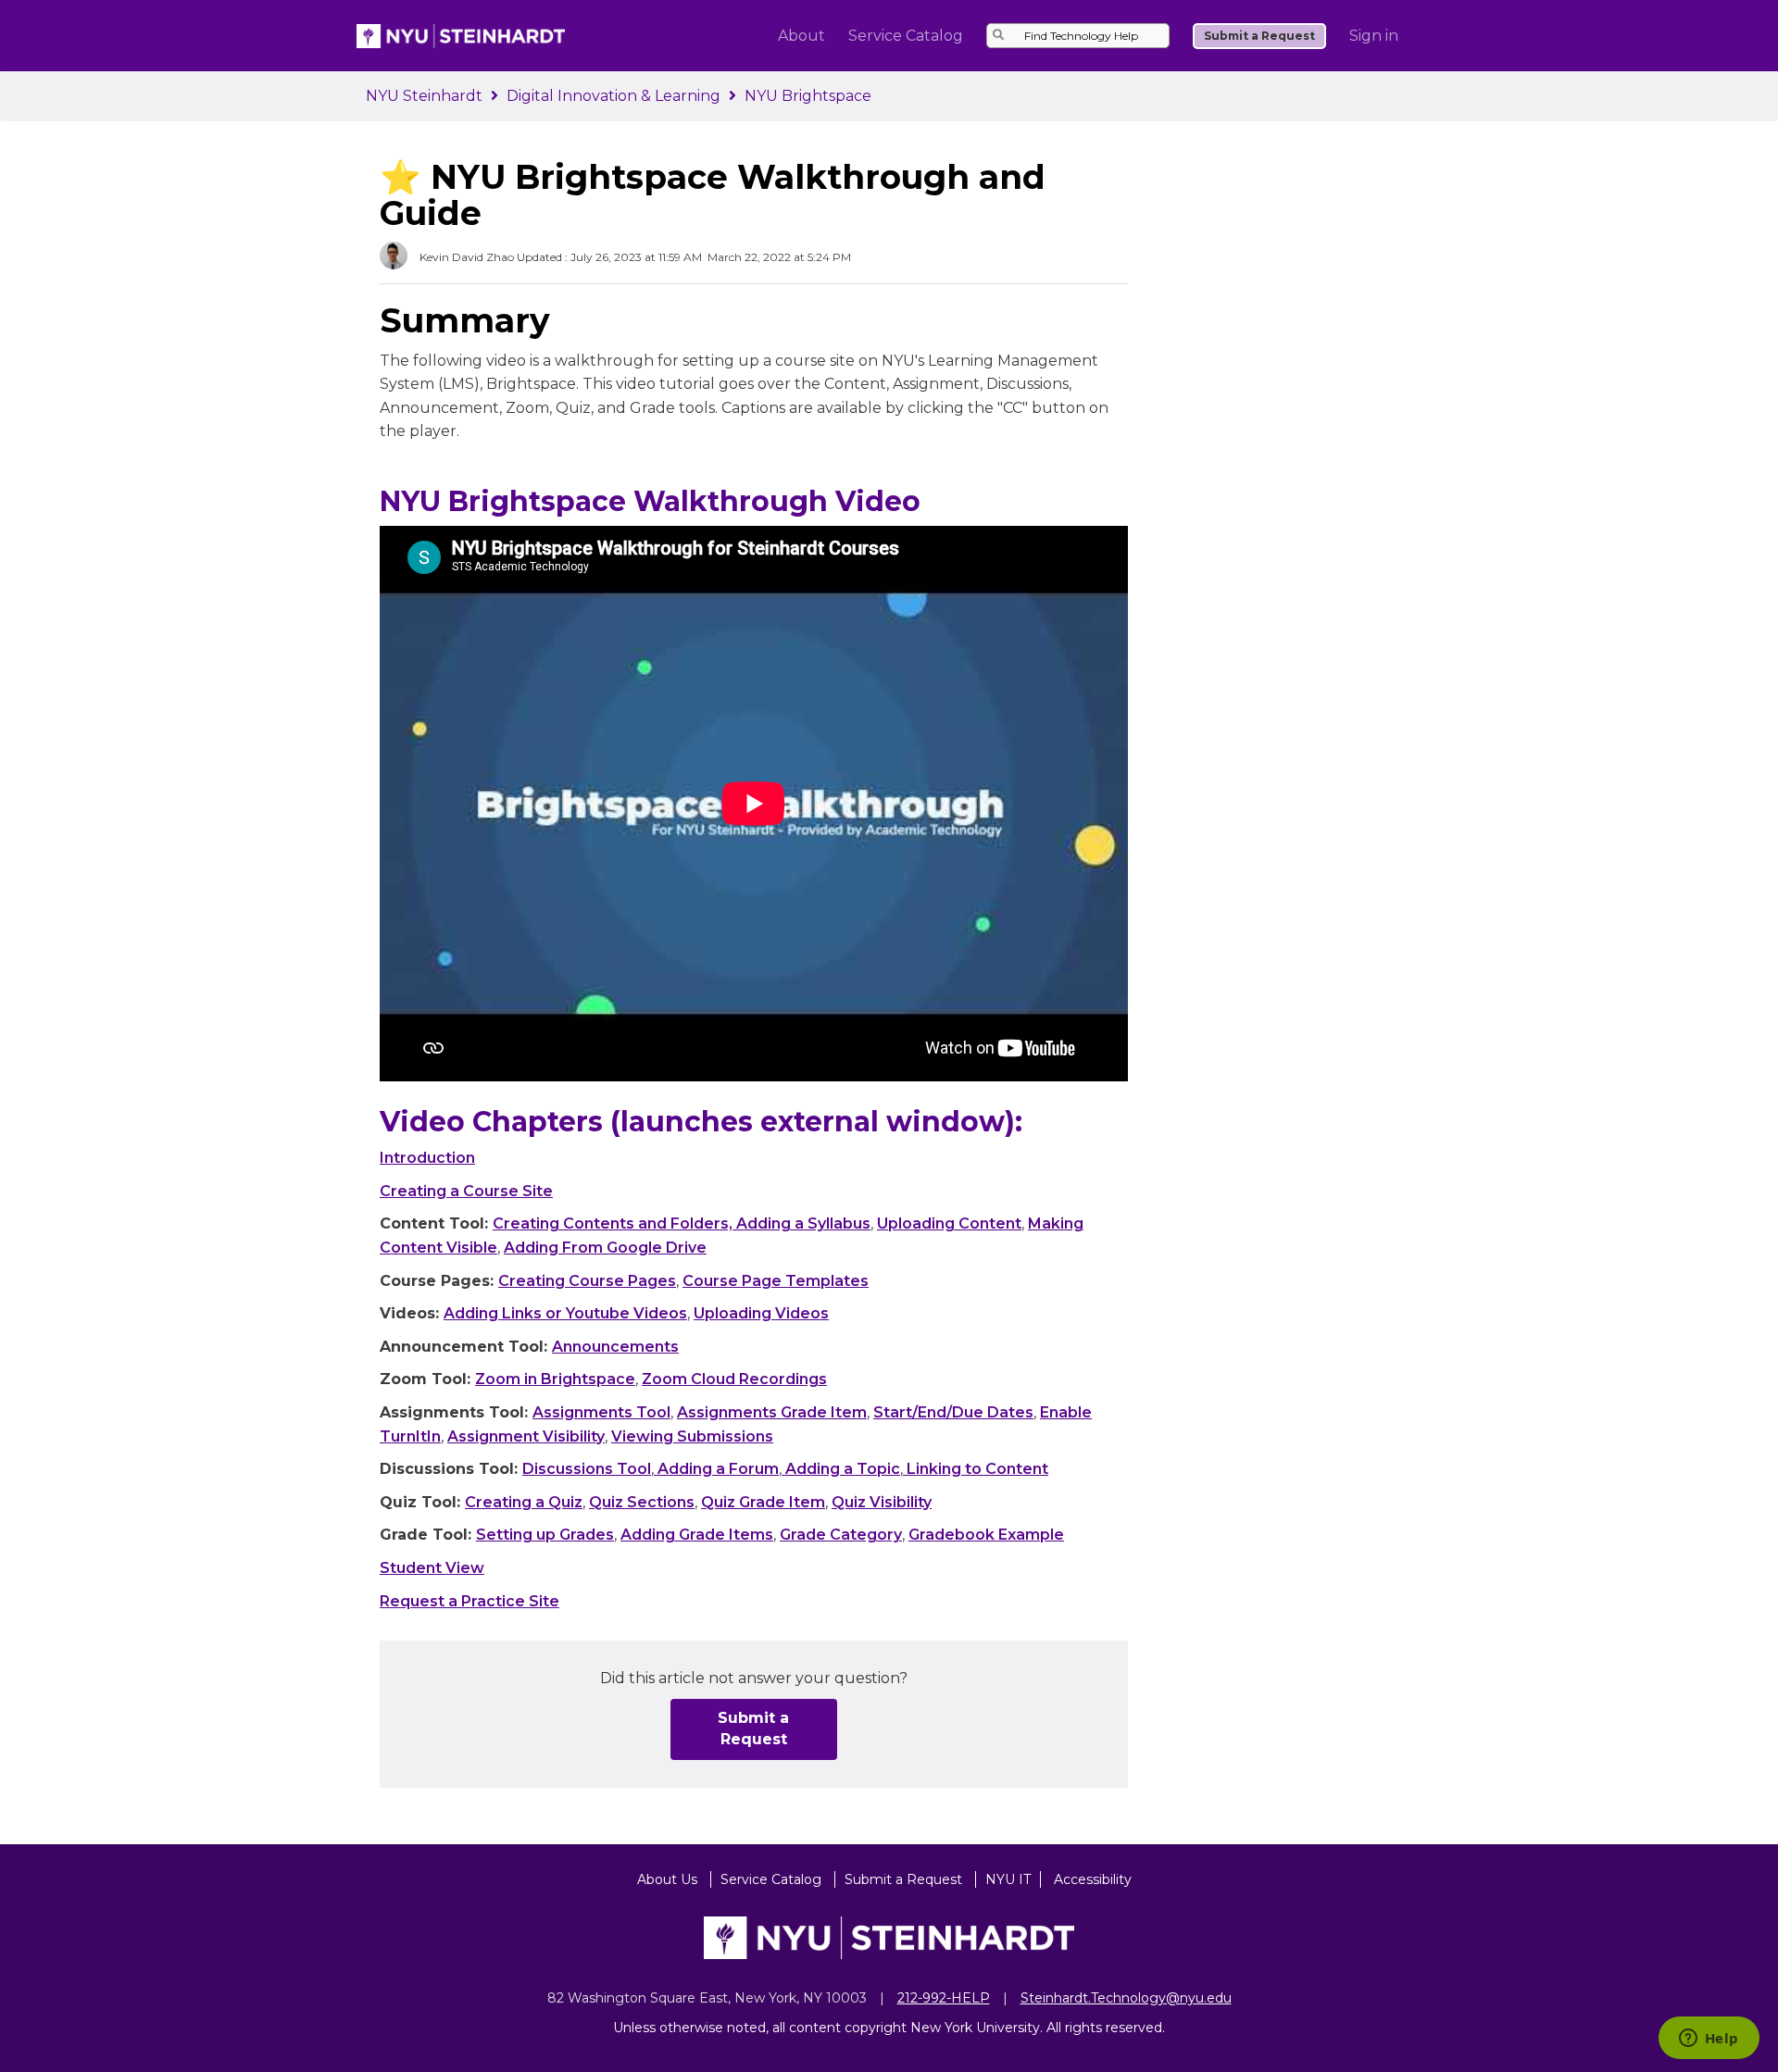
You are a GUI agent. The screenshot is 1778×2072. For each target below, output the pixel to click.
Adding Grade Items (697, 1535)
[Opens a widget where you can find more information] (1709, 2040)
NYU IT (1008, 1879)
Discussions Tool (587, 1469)
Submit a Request (1259, 36)
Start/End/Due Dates (953, 1412)
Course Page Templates (776, 1281)
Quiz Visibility (882, 1502)
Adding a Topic (841, 1469)
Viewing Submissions (692, 1436)
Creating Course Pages (587, 1281)
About (801, 36)
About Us (669, 1879)
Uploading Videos (761, 1313)
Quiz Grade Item (763, 1502)
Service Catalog (906, 36)
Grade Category (841, 1535)
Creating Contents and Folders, (614, 1223)
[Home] (461, 35)
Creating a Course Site (466, 1191)
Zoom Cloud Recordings (734, 1379)
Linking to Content (976, 1469)
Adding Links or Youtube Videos (565, 1313)
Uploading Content (949, 1223)
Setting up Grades (545, 1535)
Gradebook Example (986, 1535)
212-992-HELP (944, 1998)
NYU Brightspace (808, 96)
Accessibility (1093, 1879)
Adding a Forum (716, 1469)
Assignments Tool (601, 1412)
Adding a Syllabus (803, 1223)
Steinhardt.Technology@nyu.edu (1126, 1998)
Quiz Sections (642, 1502)
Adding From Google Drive (605, 1248)
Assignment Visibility (526, 1436)
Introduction (427, 1158)
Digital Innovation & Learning (614, 96)
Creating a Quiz (524, 1502)
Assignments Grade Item (772, 1412)
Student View (432, 1568)
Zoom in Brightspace (555, 1379)
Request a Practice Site (470, 1601)
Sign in (1374, 36)
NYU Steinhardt (424, 96)
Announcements (615, 1347)
